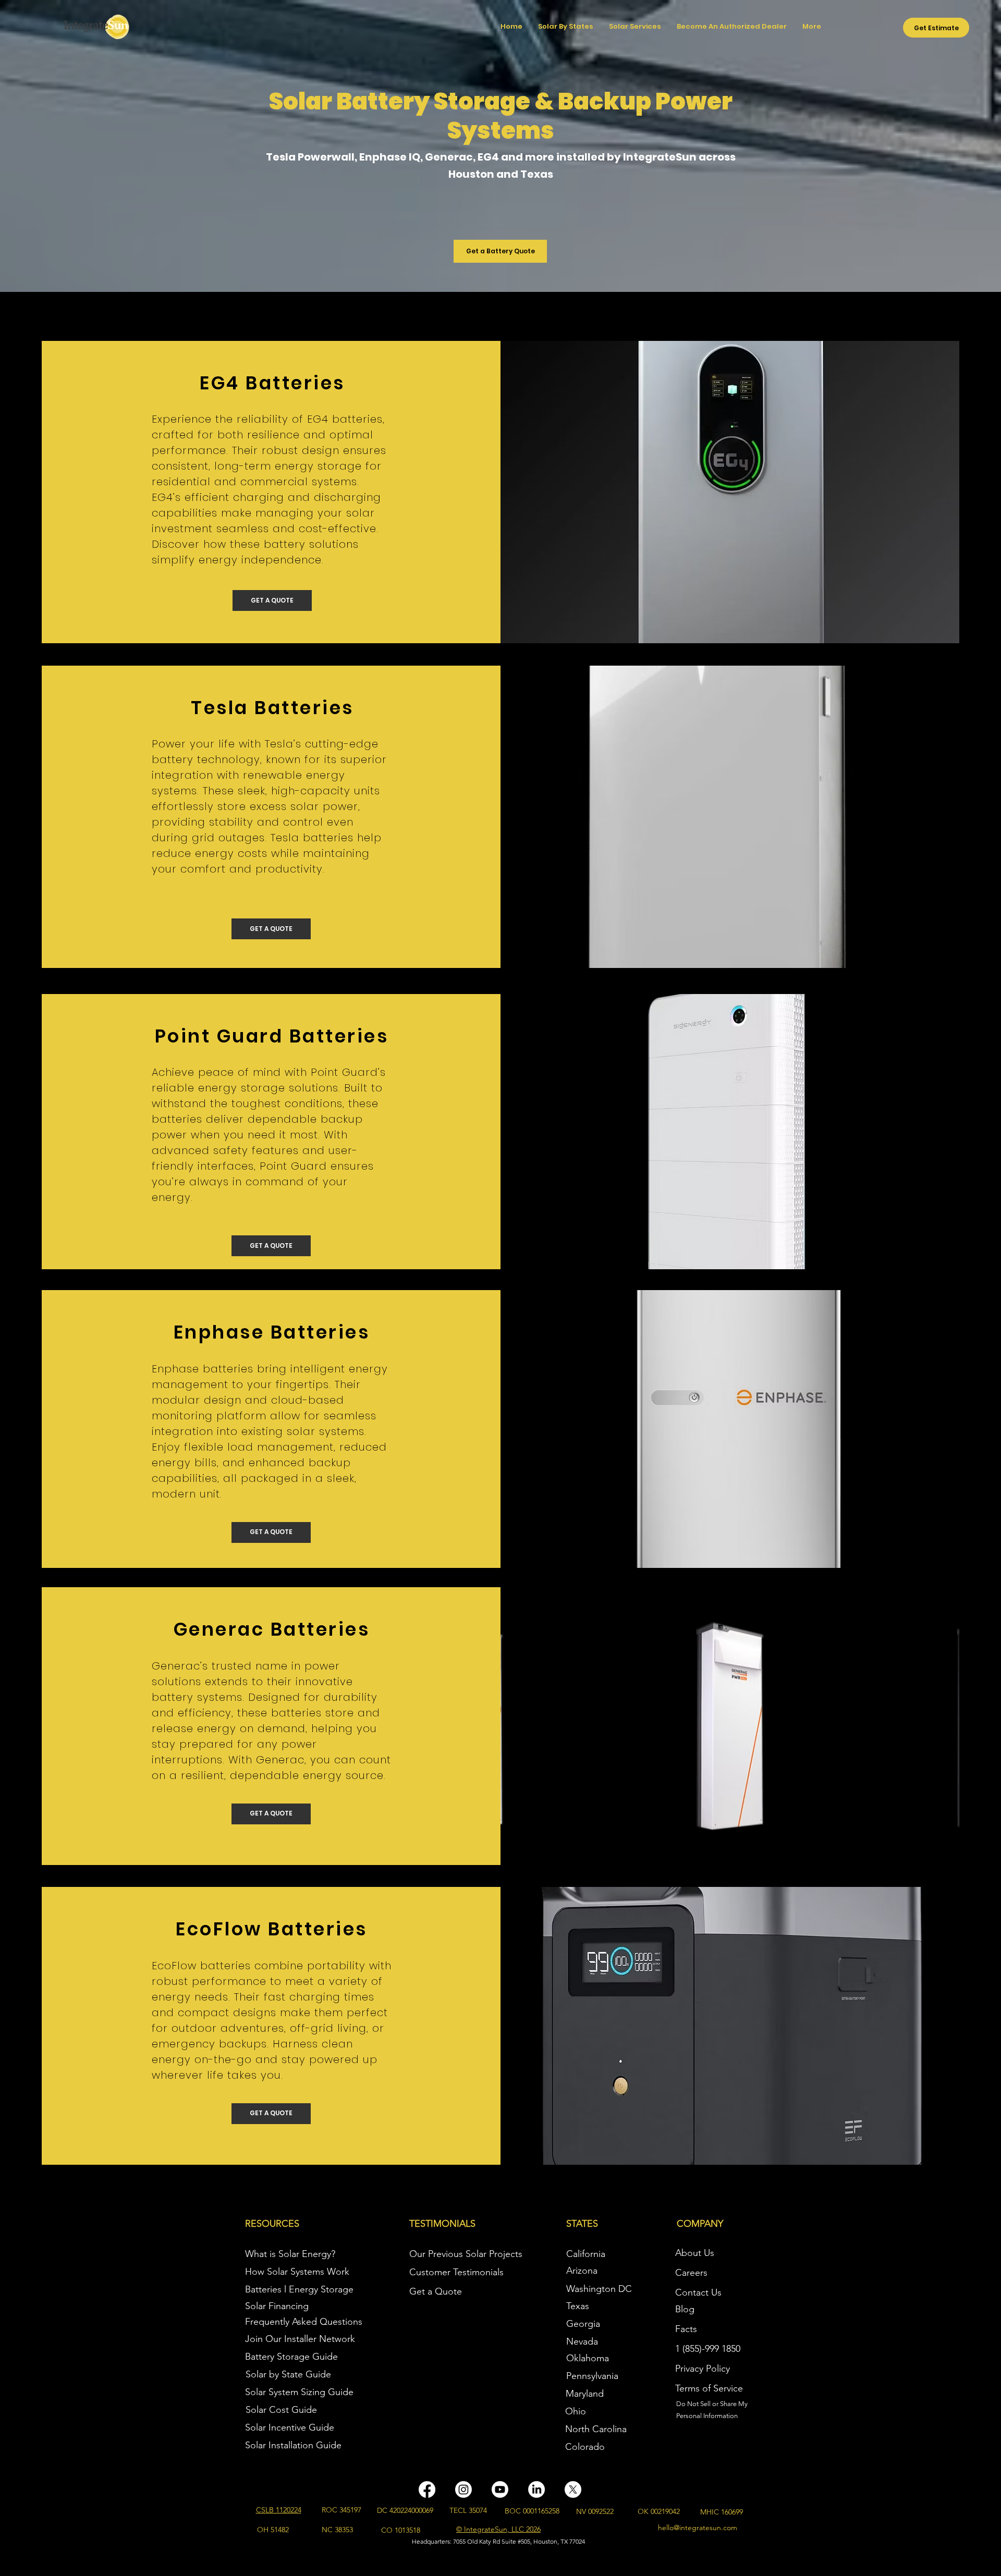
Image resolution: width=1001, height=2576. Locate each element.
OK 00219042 (659, 2511)
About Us (695, 2253)
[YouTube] (500, 2489)
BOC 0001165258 (532, 2511)
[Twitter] (573, 2489)
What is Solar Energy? (290, 2254)
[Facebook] (427, 2489)
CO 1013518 (401, 2530)
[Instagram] (463, 2489)
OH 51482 (273, 2530)
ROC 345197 (341, 2510)
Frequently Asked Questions (304, 2322)
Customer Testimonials (456, 2272)
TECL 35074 (468, 2510)
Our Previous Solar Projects (466, 2254)
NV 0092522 (595, 2511)
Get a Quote (436, 2291)
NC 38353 (337, 2530)
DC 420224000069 (405, 2510)
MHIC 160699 (722, 2512)
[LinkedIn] (536, 2489)
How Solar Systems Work (297, 2272)
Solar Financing (277, 2306)
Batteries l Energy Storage (299, 2289)
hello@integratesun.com (698, 2528)
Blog (685, 2309)
